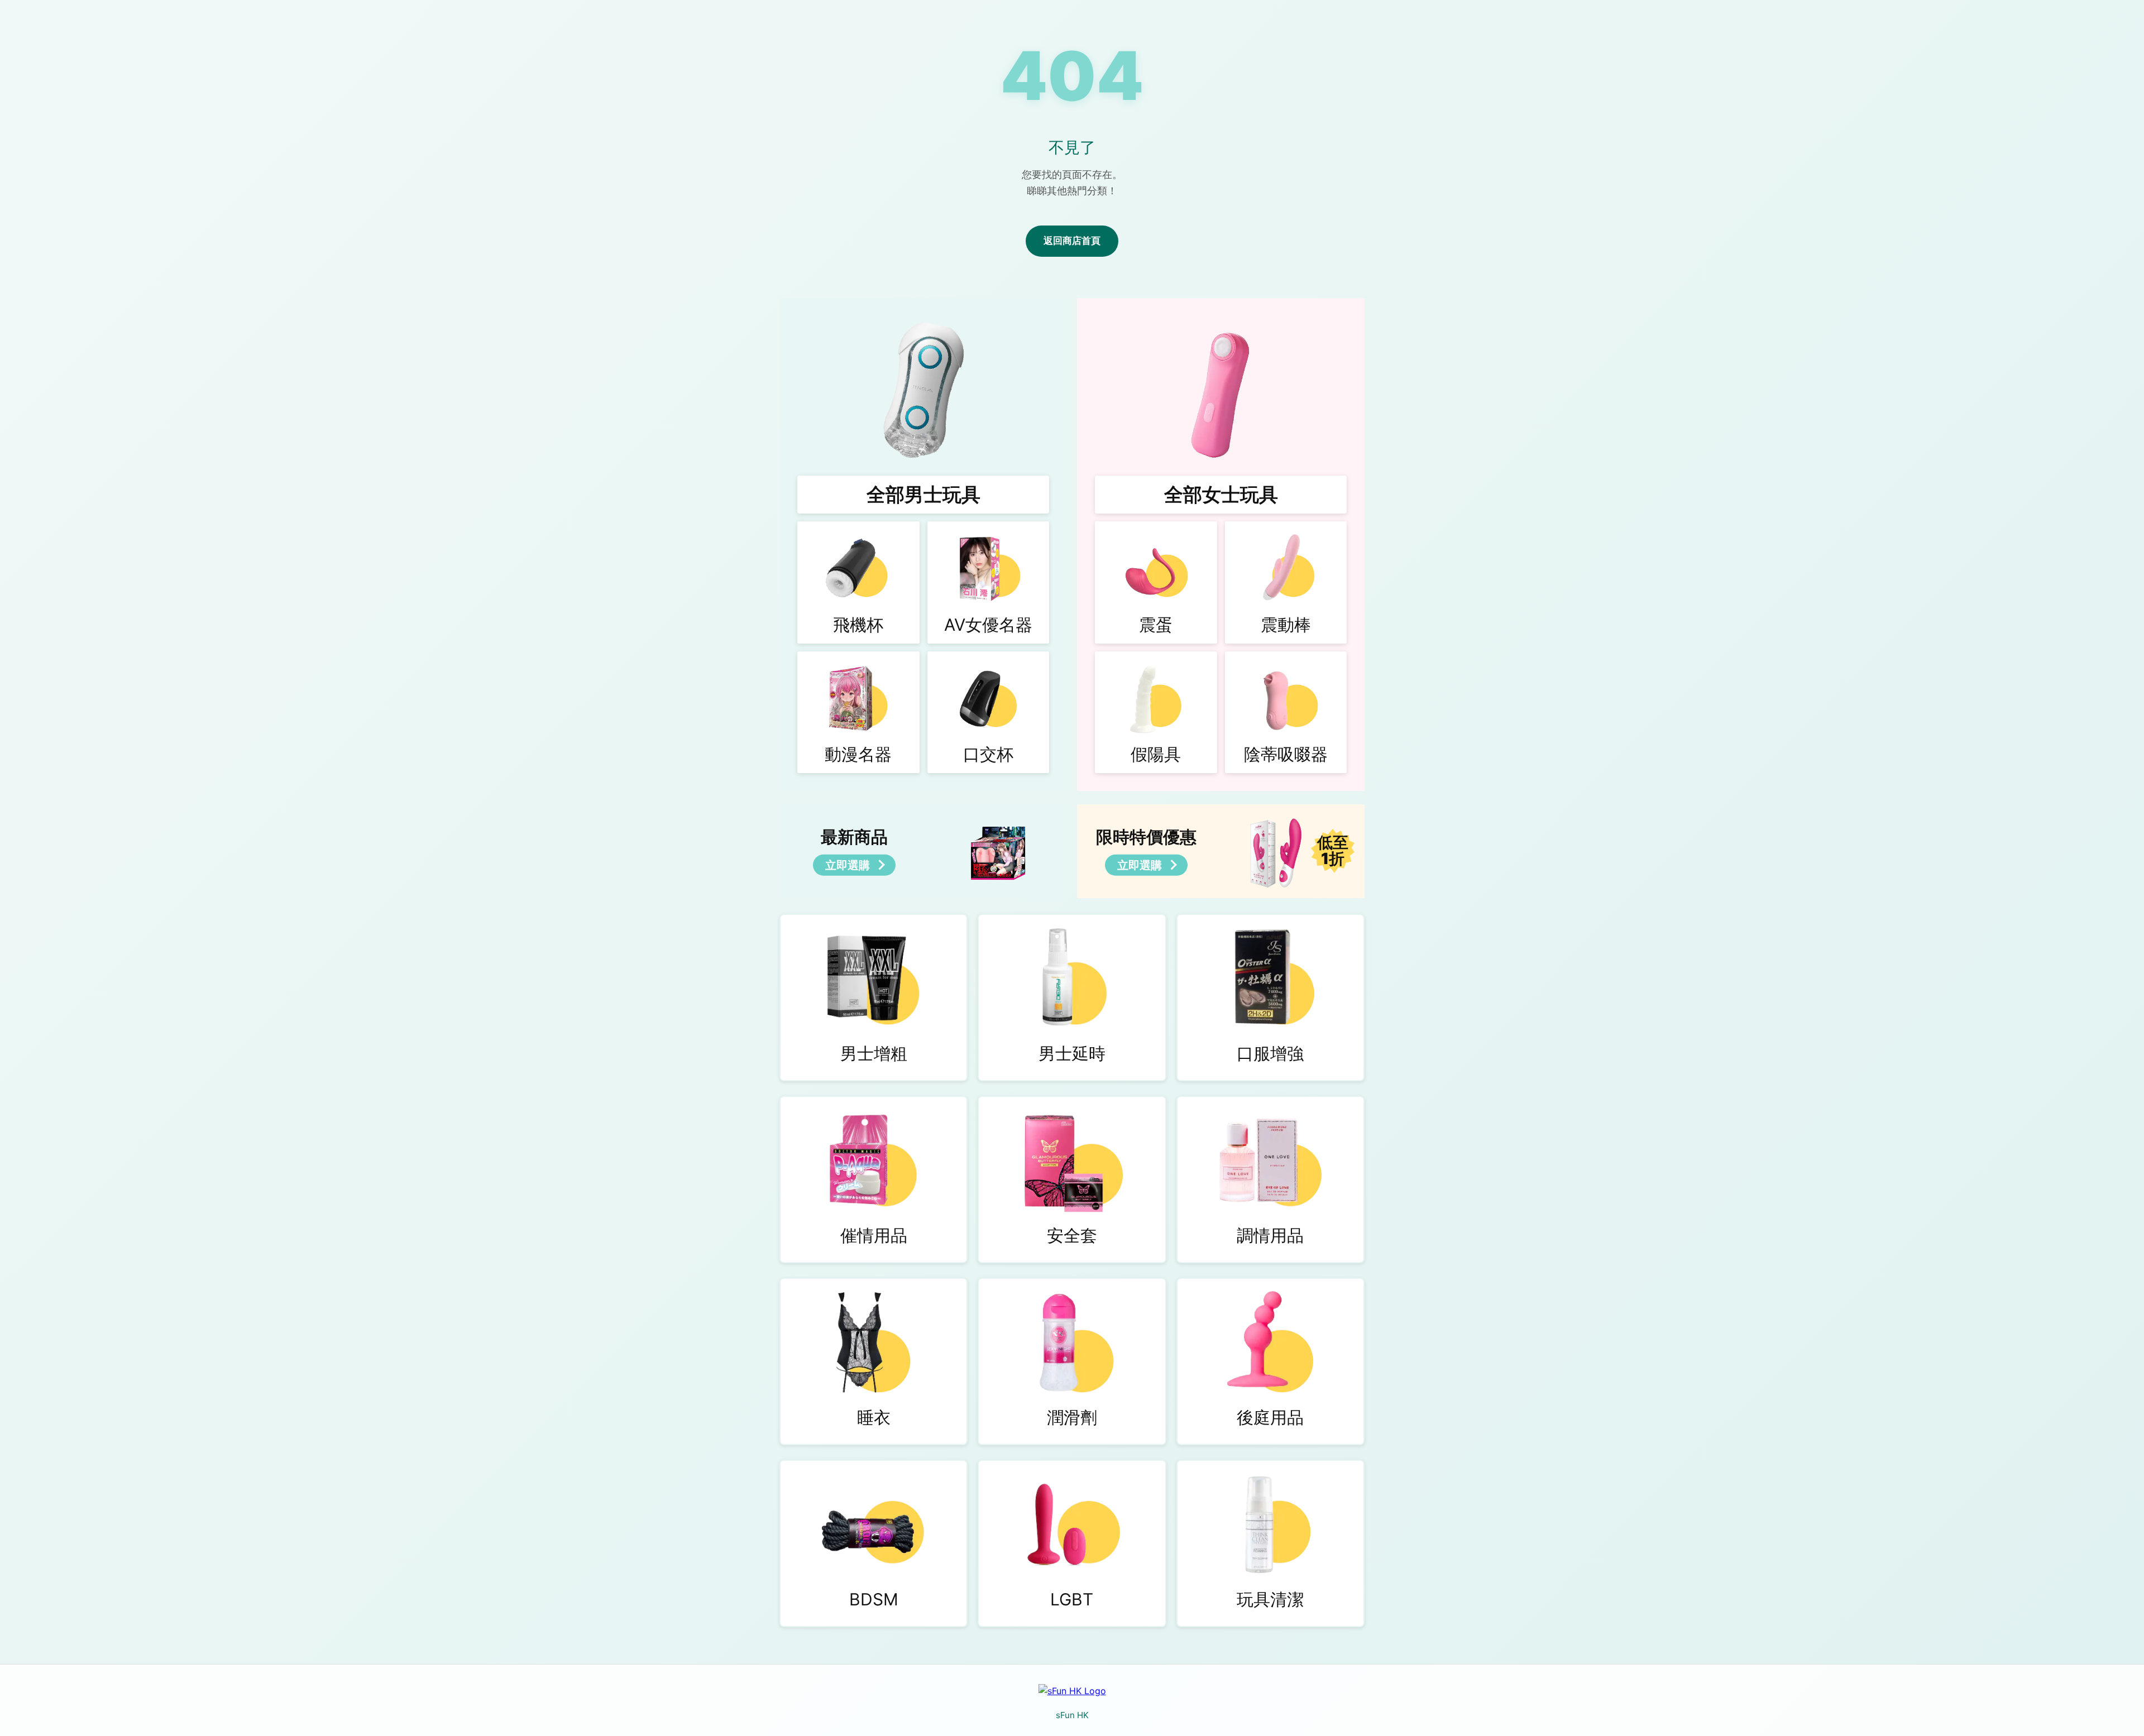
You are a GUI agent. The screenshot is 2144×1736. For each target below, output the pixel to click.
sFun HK (1072, 1715)
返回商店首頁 (1072, 241)
